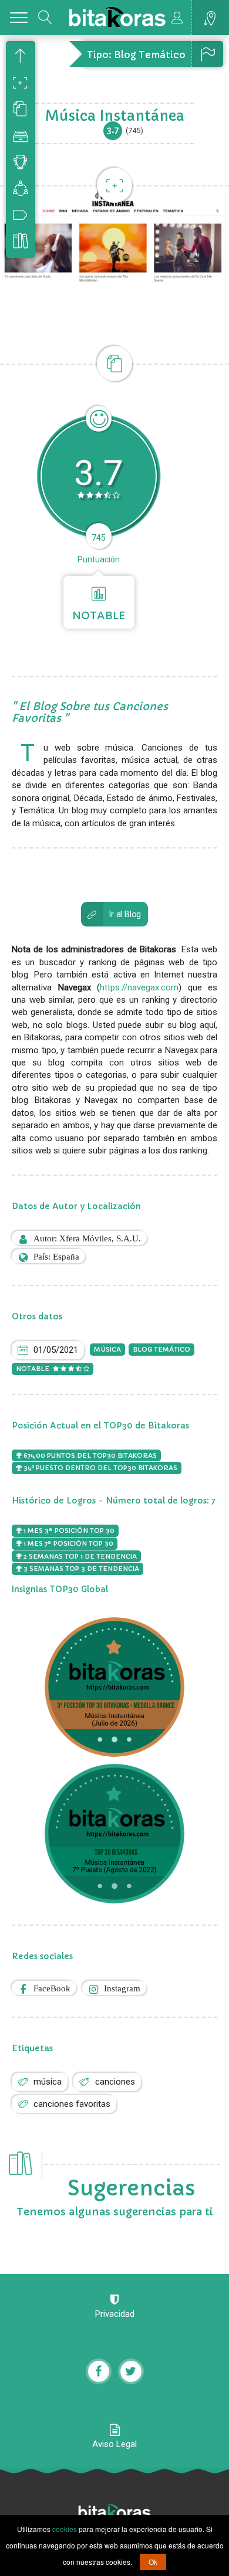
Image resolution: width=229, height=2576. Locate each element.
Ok (153, 2562)
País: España (56, 1256)
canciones (115, 2082)
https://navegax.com (139, 987)
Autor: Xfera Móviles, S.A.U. (87, 1238)
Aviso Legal (114, 2444)
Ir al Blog (125, 914)
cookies (65, 2529)
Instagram (122, 1988)
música (48, 2082)
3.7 (113, 130)
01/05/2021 (56, 1350)
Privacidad (115, 2314)
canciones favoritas (72, 2104)
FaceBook (52, 1988)
